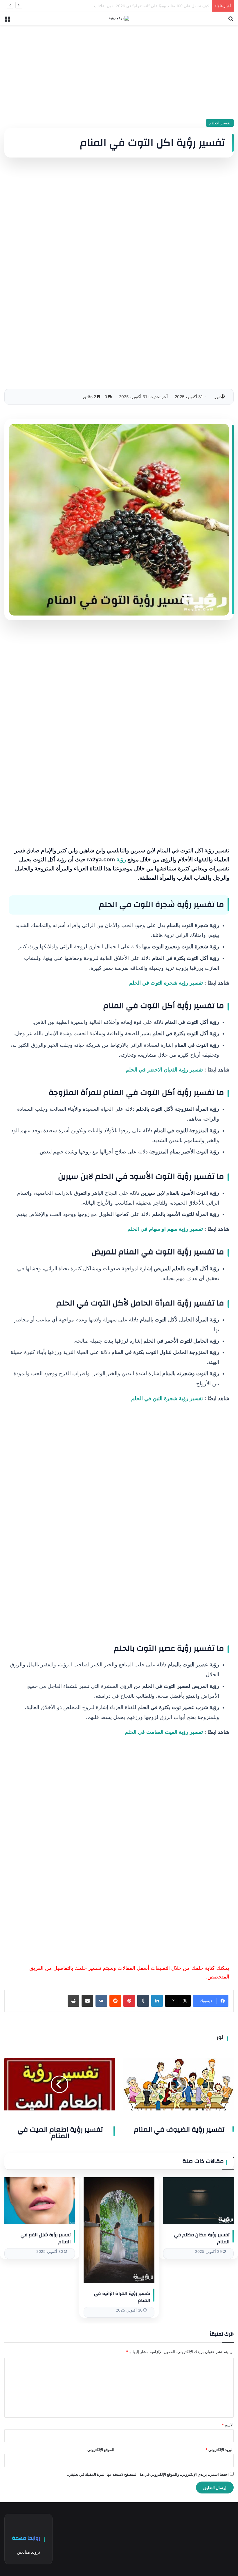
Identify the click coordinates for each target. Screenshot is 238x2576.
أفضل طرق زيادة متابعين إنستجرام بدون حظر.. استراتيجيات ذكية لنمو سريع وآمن (144, 6)
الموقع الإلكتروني (101, 2450)
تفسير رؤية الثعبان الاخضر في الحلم (164, 1070)
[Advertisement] (119, 70)
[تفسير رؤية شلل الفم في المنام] (40, 2201)
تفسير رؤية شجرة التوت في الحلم (166, 983)
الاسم (228, 2425)
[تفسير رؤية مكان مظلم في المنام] (198, 2201)
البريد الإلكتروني (220, 2450)
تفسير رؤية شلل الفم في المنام (46, 2238)
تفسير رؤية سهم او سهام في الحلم (165, 1229)
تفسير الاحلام (220, 123)
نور (217, 397)
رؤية (121, 859)
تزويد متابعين (28, 2552)
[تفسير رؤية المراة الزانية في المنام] (119, 2230)
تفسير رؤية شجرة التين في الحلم (167, 1398)
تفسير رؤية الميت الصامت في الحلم (164, 1732)
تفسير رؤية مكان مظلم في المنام (202, 2238)
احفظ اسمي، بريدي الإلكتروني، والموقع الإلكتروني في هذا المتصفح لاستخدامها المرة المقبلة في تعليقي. (148, 2474)
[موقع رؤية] (119, 18)
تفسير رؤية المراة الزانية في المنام (122, 2297)
